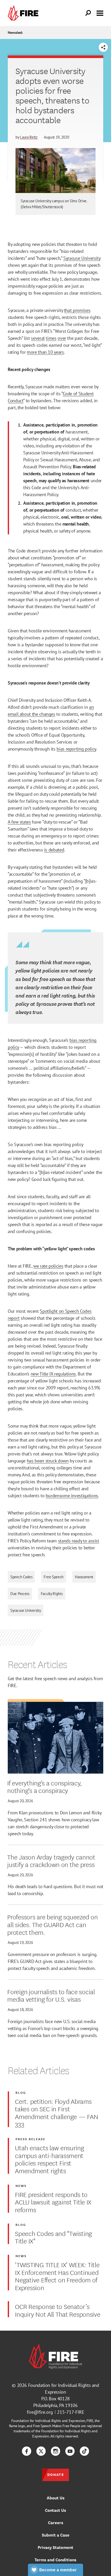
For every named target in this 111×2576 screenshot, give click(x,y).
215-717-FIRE (71, 2412)
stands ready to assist (79, 1541)
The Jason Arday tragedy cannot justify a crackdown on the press (51, 1860)
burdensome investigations (72, 1496)
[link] (24, 13)
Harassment (84, 1577)
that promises (77, 310)
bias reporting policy (76, 749)
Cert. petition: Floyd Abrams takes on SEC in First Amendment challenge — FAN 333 (57, 2112)
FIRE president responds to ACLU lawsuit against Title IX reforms (53, 2202)
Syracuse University (82, 258)
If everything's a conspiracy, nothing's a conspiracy (45, 1786)
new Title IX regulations (53, 1374)
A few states (19, 822)
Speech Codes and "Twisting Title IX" (53, 2237)
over (62, 338)
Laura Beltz (29, 137)
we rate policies (48, 1266)
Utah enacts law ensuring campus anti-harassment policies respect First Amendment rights (49, 2159)
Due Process (20, 1594)
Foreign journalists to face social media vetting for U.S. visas (51, 1995)
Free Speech (54, 1577)
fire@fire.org (40, 2412)
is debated (54, 850)
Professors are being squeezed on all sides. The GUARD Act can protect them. (52, 1924)
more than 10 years (45, 352)
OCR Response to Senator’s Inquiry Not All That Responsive (58, 2310)
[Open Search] (88, 13)
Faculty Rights (52, 1594)
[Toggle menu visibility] (100, 13)
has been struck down (48, 1461)
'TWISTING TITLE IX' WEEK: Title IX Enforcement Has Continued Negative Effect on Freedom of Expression (57, 2276)
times (51, 338)
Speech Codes (21, 1577)
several (38, 338)
